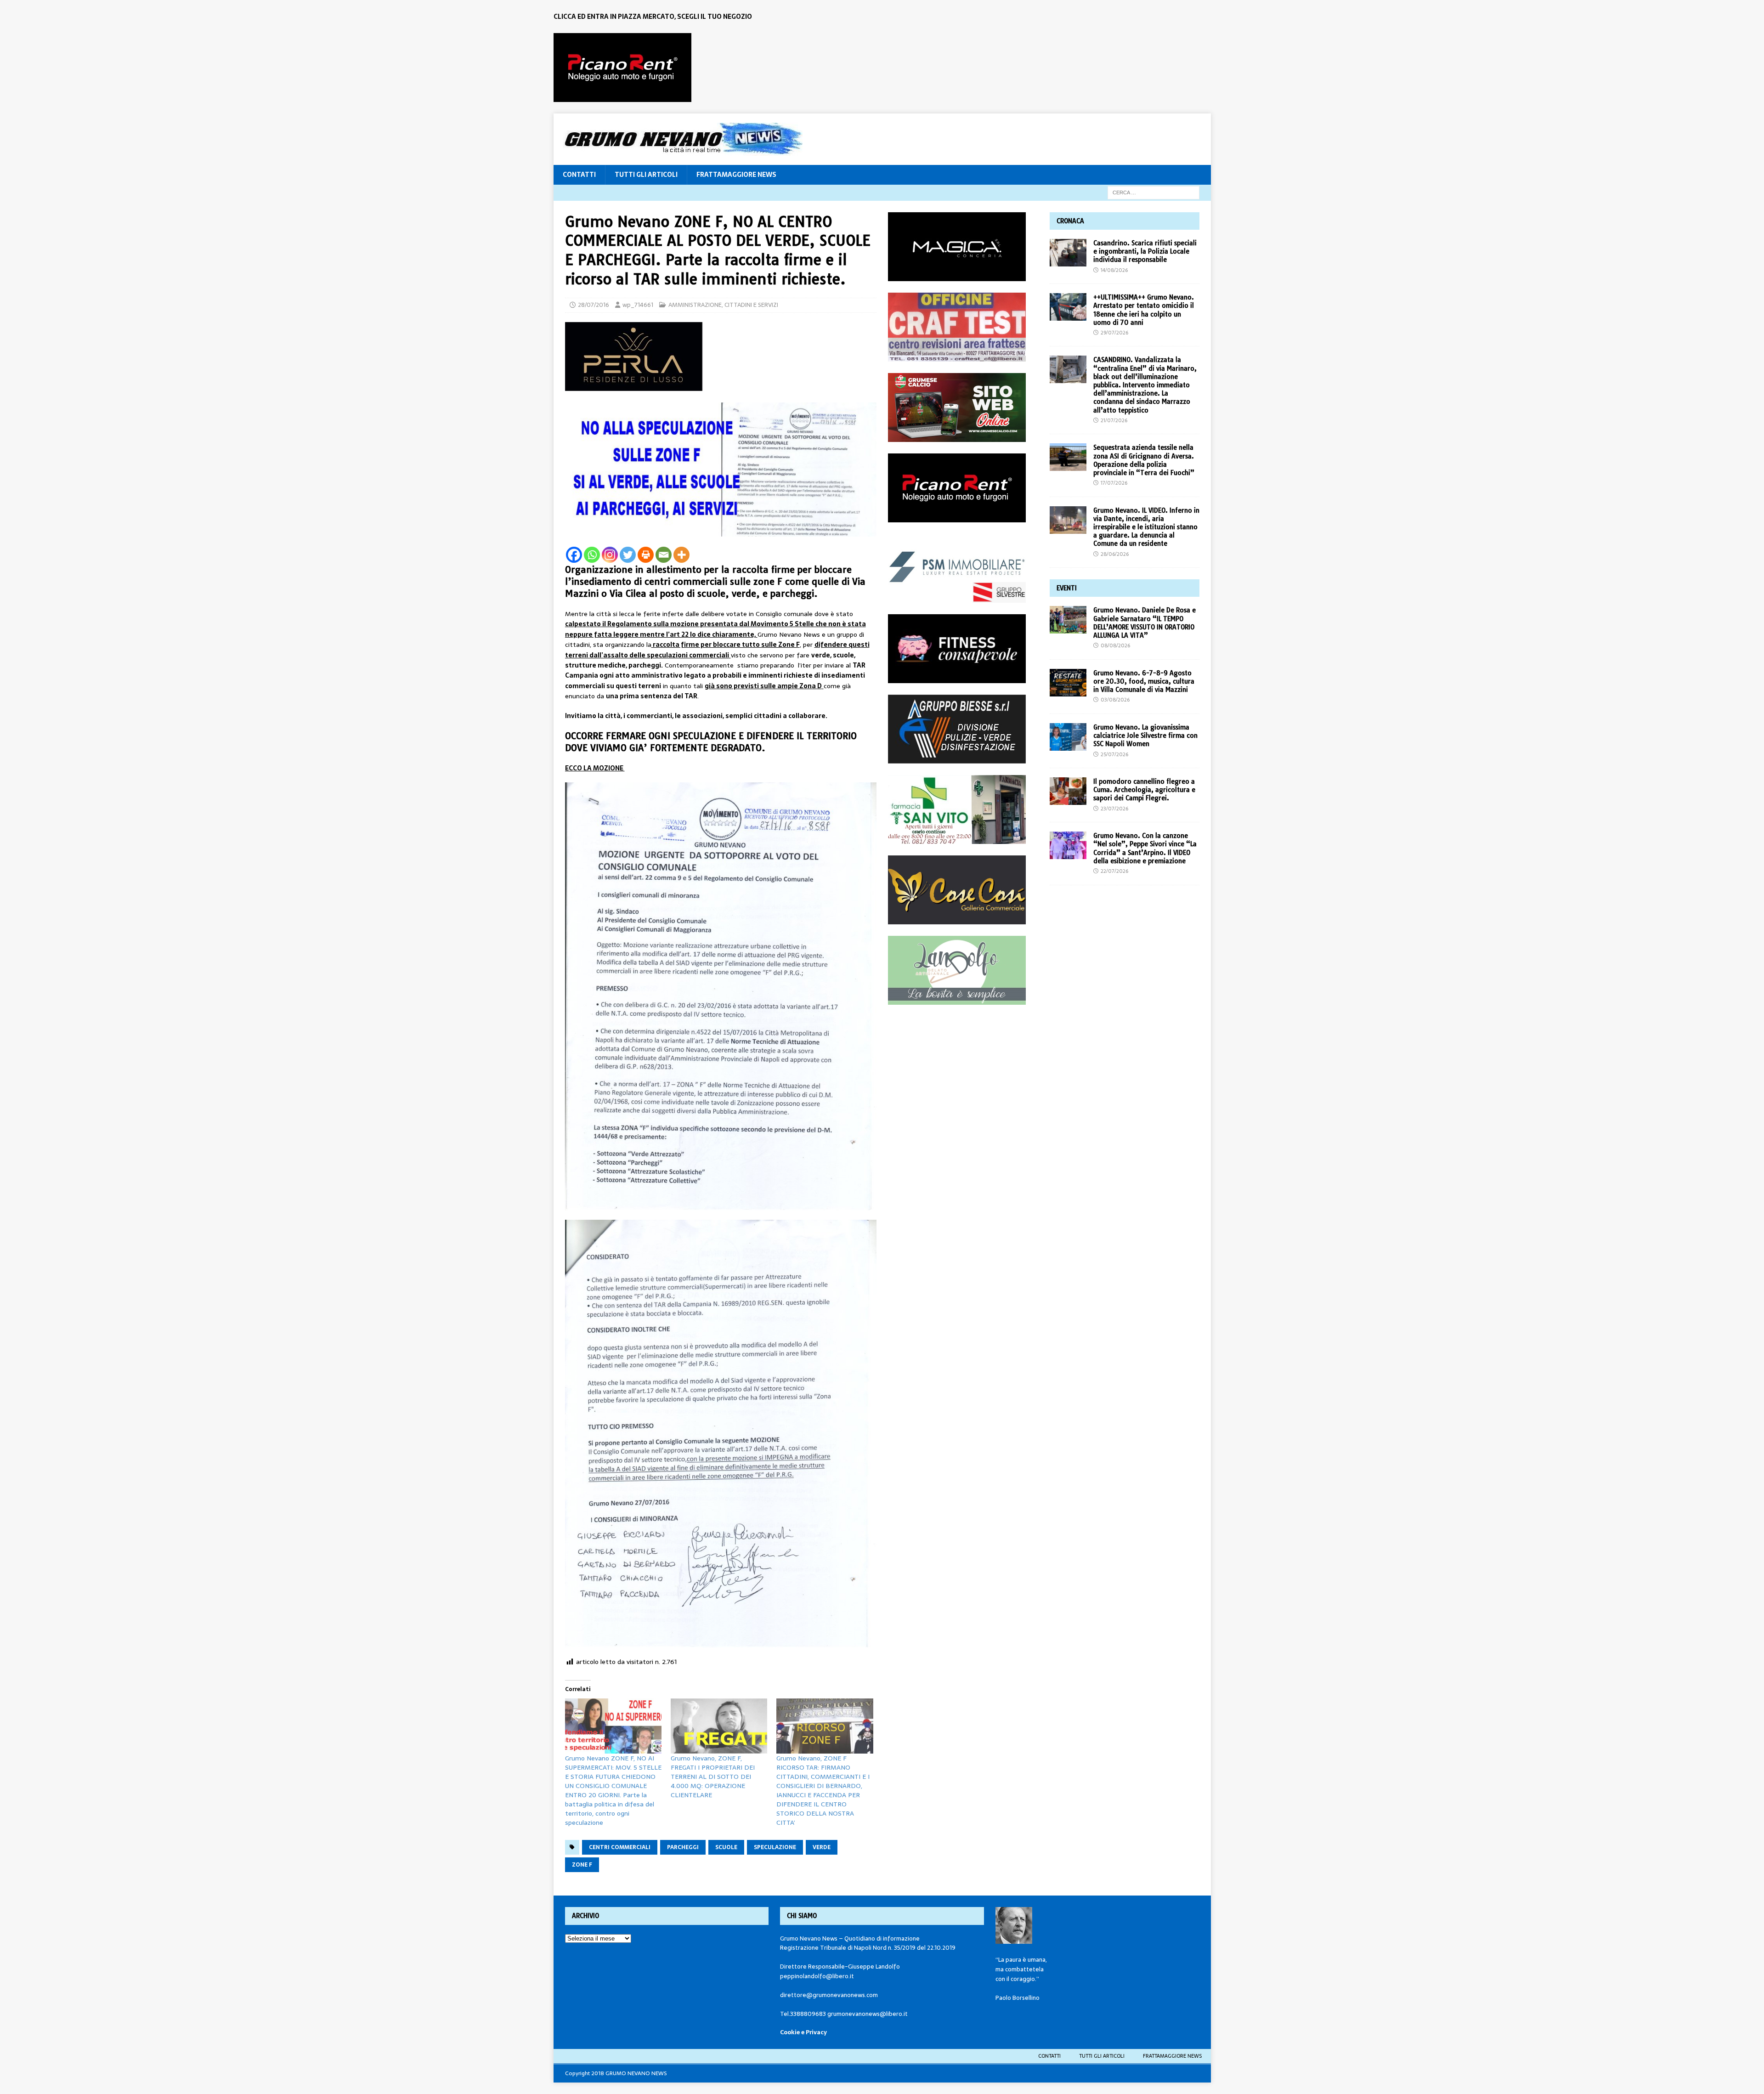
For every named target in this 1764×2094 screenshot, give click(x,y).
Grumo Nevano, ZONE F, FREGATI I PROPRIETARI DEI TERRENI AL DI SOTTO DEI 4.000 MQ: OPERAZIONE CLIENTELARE (713, 1777)
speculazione (775, 1847)
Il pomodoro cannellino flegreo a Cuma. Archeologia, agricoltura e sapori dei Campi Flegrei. (1144, 790)
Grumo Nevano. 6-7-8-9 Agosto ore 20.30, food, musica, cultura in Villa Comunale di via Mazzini (1144, 681)
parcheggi (683, 1847)
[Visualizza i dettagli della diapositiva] (622, 68)
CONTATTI (579, 175)
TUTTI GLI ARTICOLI (646, 175)
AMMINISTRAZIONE (695, 305)
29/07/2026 (1114, 333)
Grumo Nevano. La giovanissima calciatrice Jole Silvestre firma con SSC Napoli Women (1145, 736)
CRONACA (1070, 221)
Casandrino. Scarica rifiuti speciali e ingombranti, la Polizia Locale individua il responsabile (1145, 251)
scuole (726, 1847)
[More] (681, 555)
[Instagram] (610, 555)
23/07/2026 (1114, 809)
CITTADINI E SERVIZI (751, 305)
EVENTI (1067, 588)
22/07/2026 (1114, 871)
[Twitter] (628, 555)
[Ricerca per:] (1153, 192)
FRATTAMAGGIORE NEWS (736, 175)
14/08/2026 (1114, 270)
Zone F (582, 1865)
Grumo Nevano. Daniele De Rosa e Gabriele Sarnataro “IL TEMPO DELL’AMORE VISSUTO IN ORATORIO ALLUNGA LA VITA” (1145, 623)
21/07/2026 (1114, 420)
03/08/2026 (1115, 700)
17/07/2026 (1114, 483)
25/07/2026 (1114, 754)
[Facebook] (574, 555)
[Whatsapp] (592, 555)
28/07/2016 (594, 305)
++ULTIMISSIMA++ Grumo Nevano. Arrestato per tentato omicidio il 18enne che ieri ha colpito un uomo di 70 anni (1144, 310)
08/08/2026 (1115, 645)
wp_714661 (638, 305)
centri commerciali (620, 1847)
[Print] (646, 555)
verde (822, 1847)
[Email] (664, 555)
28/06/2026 (1115, 554)
